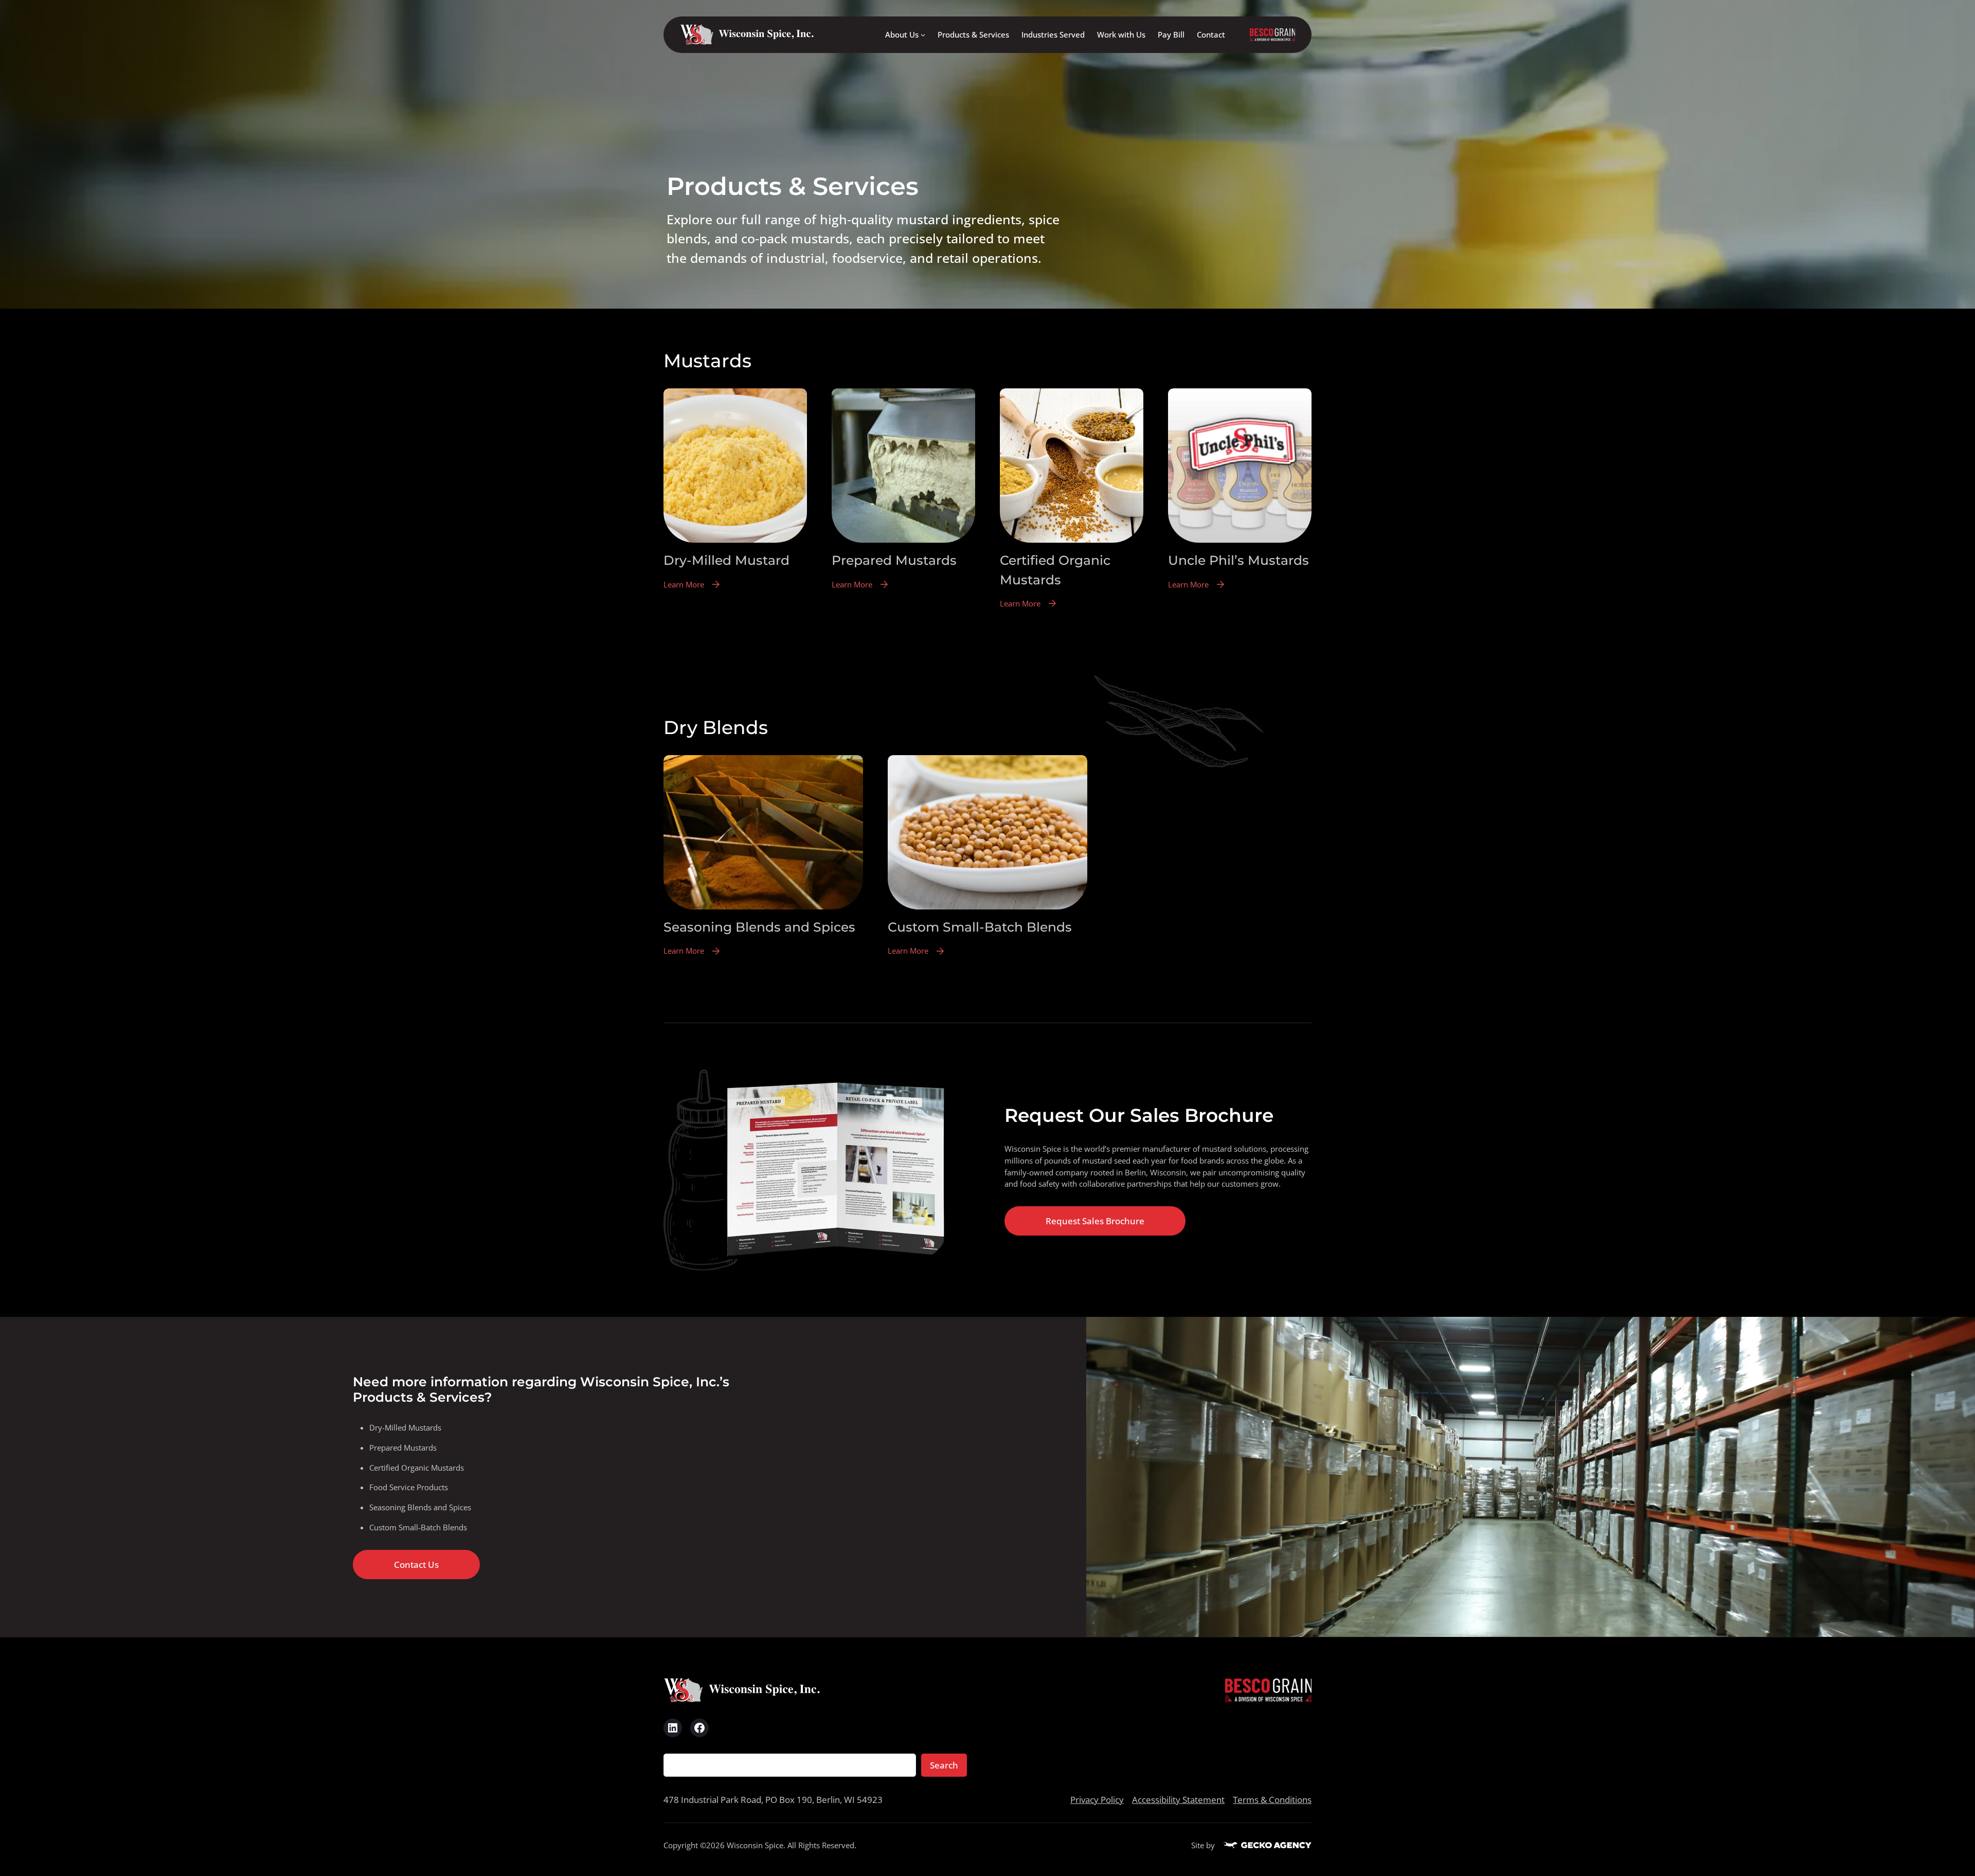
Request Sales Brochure (1095, 1221)
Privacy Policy (1097, 1800)
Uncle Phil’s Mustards (1238, 560)
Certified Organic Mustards (1055, 570)
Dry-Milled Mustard (726, 560)
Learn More (684, 585)
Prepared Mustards (894, 560)
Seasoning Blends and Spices (759, 927)
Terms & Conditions (1272, 1800)
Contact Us (416, 1565)
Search (944, 1765)
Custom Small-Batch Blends (980, 927)
